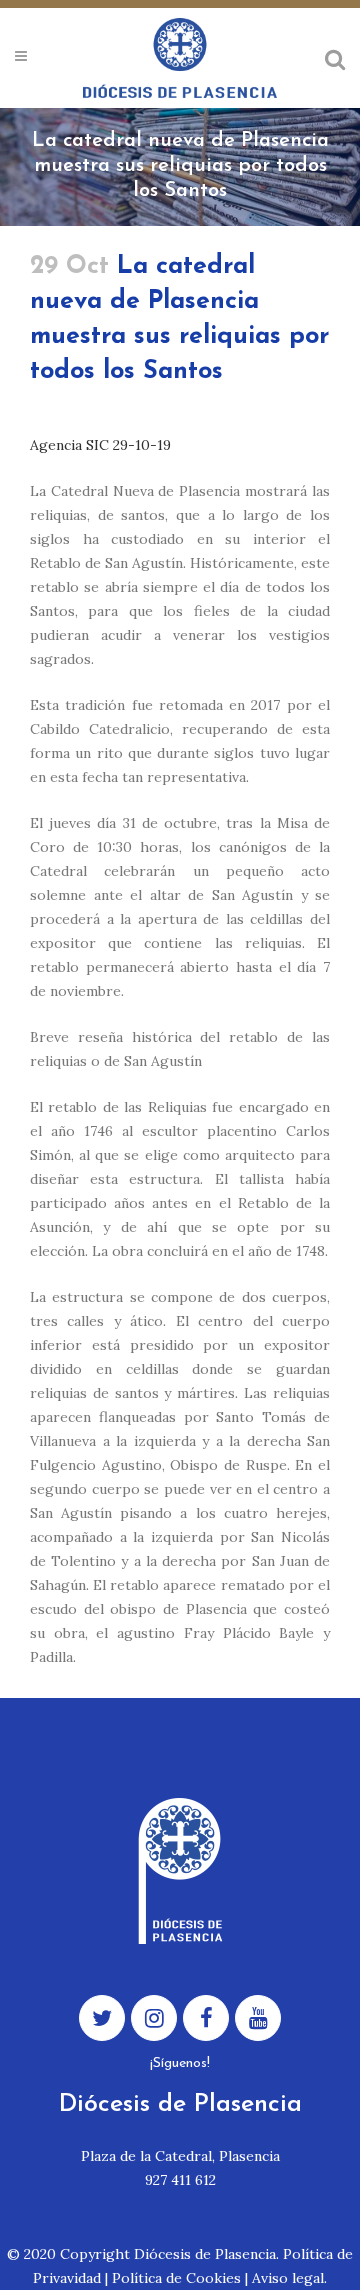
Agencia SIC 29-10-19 (100, 445)
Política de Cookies (176, 2278)
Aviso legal (288, 2278)
